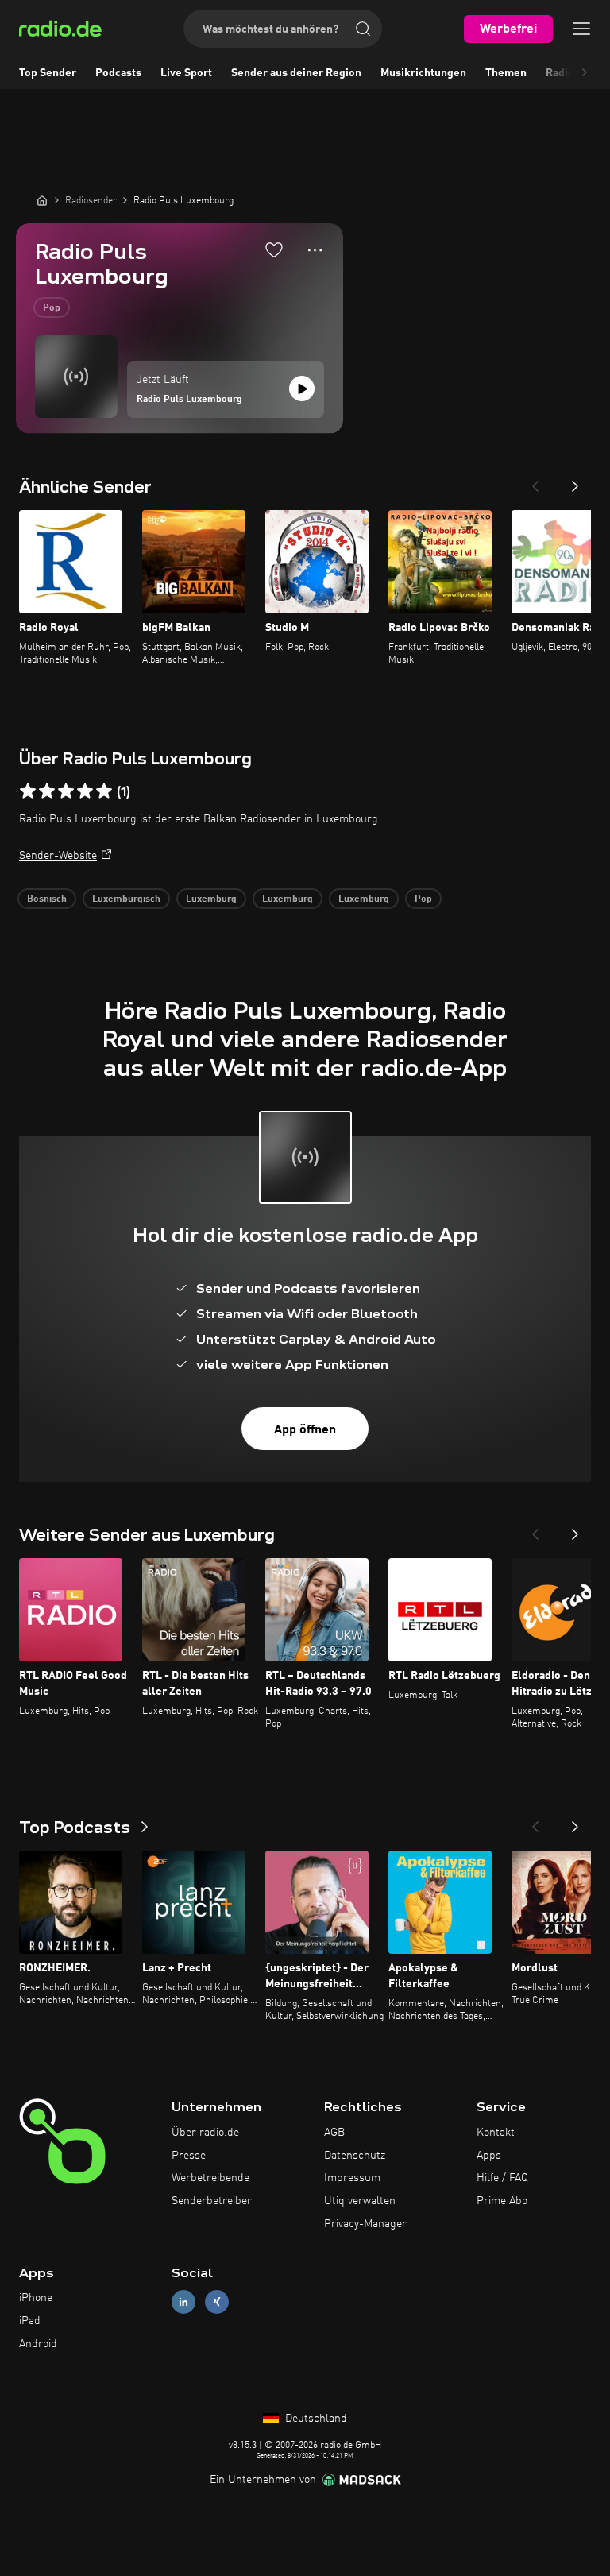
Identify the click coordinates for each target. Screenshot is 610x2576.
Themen (506, 73)
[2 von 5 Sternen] (47, 791)
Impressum (352, 2178)
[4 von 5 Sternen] (85, 791)
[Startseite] (42, 200)
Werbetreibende (210, 2178)
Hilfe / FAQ (502, 2178)
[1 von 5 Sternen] (28, 791)
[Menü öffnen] (581, 29)
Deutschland (315, 2419)
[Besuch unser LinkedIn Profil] (183, 2302)
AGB (334, 2133)
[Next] (575, 482)
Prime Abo (502, 2201)
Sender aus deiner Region (296, 73)
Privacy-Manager (365, 2224)
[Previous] (535, 482)
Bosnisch (47, 899)
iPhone (36, 2298)
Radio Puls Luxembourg (189, 400)
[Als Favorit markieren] (274, 249)
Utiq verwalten (360, 2201)
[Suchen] (363, 29)
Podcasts (118, 73)
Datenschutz (355, 2156)
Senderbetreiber (212, 2201)
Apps (489, 2156)
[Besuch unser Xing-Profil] (217, 2302)
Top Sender (48, 73)
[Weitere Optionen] (315, 250)
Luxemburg (211, 899)
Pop (52, 308)
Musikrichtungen (423, 73)
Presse (189, 2156)
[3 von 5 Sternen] (66, 791)
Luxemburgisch (126, 899)
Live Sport (186, 73)
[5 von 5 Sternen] (104, 791)
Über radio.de (205, 2133)
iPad (30, 2321)
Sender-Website (58, 856)
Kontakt (496, 2133)
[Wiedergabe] (302, 389)
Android (38, 2344)
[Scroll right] (585, 73)
